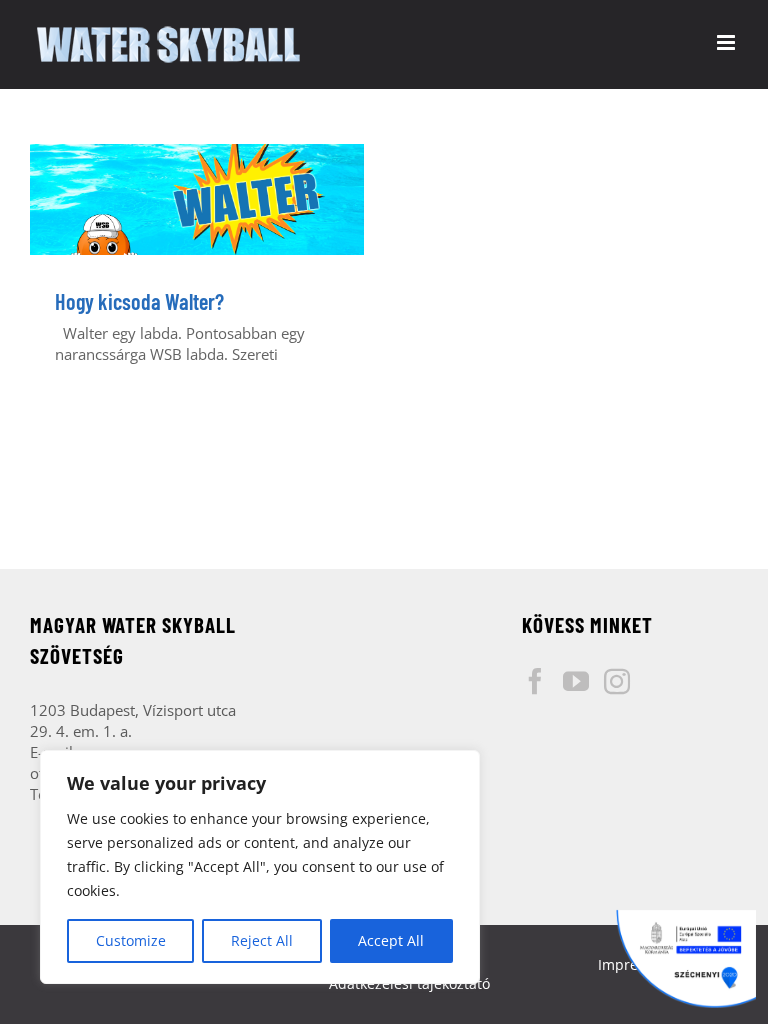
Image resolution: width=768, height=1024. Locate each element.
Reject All (262, 940)
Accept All (391, 940)
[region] (260, 867)
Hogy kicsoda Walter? (139, 301)
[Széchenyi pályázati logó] (686, 959)
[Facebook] (535, 681)
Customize (131, 940)
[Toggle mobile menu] (727, 42)
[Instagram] (617, 681)
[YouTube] (576, 681)
